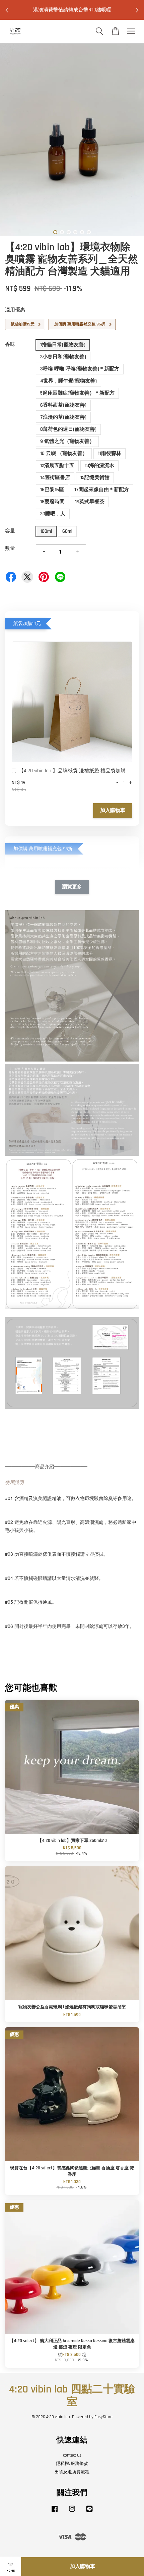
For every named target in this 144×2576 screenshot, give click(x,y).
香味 (10, 344)
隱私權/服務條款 (72, 2464)
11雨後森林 (110, 453)
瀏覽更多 (72, 887)
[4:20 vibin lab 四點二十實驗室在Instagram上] (72, 2512)
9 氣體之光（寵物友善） (67, 441)
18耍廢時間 (52, 502)
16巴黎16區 (52, 490)
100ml (46, 531)
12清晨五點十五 (57, 466)
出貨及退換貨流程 (72, 2472)
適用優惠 (15, 310)
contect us (72, 2455)
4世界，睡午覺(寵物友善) (68, 381)
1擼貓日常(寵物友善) (63, 345)
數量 (10, 548)
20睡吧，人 (53, 514)
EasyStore (103, 2417)
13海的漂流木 (99, 466)
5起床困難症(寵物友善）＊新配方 (77, 393)
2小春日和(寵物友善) (63, 357)
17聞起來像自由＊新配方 (102, 490)
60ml (67, 531)
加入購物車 (113, 810)
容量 (10, 531)
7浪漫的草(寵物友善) (63, 417)
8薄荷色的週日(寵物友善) (68, 429)
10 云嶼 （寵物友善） (64, 453)
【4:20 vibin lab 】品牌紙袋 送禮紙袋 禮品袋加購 (72, 771)
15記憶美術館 (95, 478)
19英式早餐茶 (90, 502)
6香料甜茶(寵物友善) (63, 405)
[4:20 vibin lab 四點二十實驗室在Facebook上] (55, 2512)
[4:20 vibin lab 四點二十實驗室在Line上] (89, 2512)
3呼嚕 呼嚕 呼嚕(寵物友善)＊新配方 (80, 369)
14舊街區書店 (55, 478)
